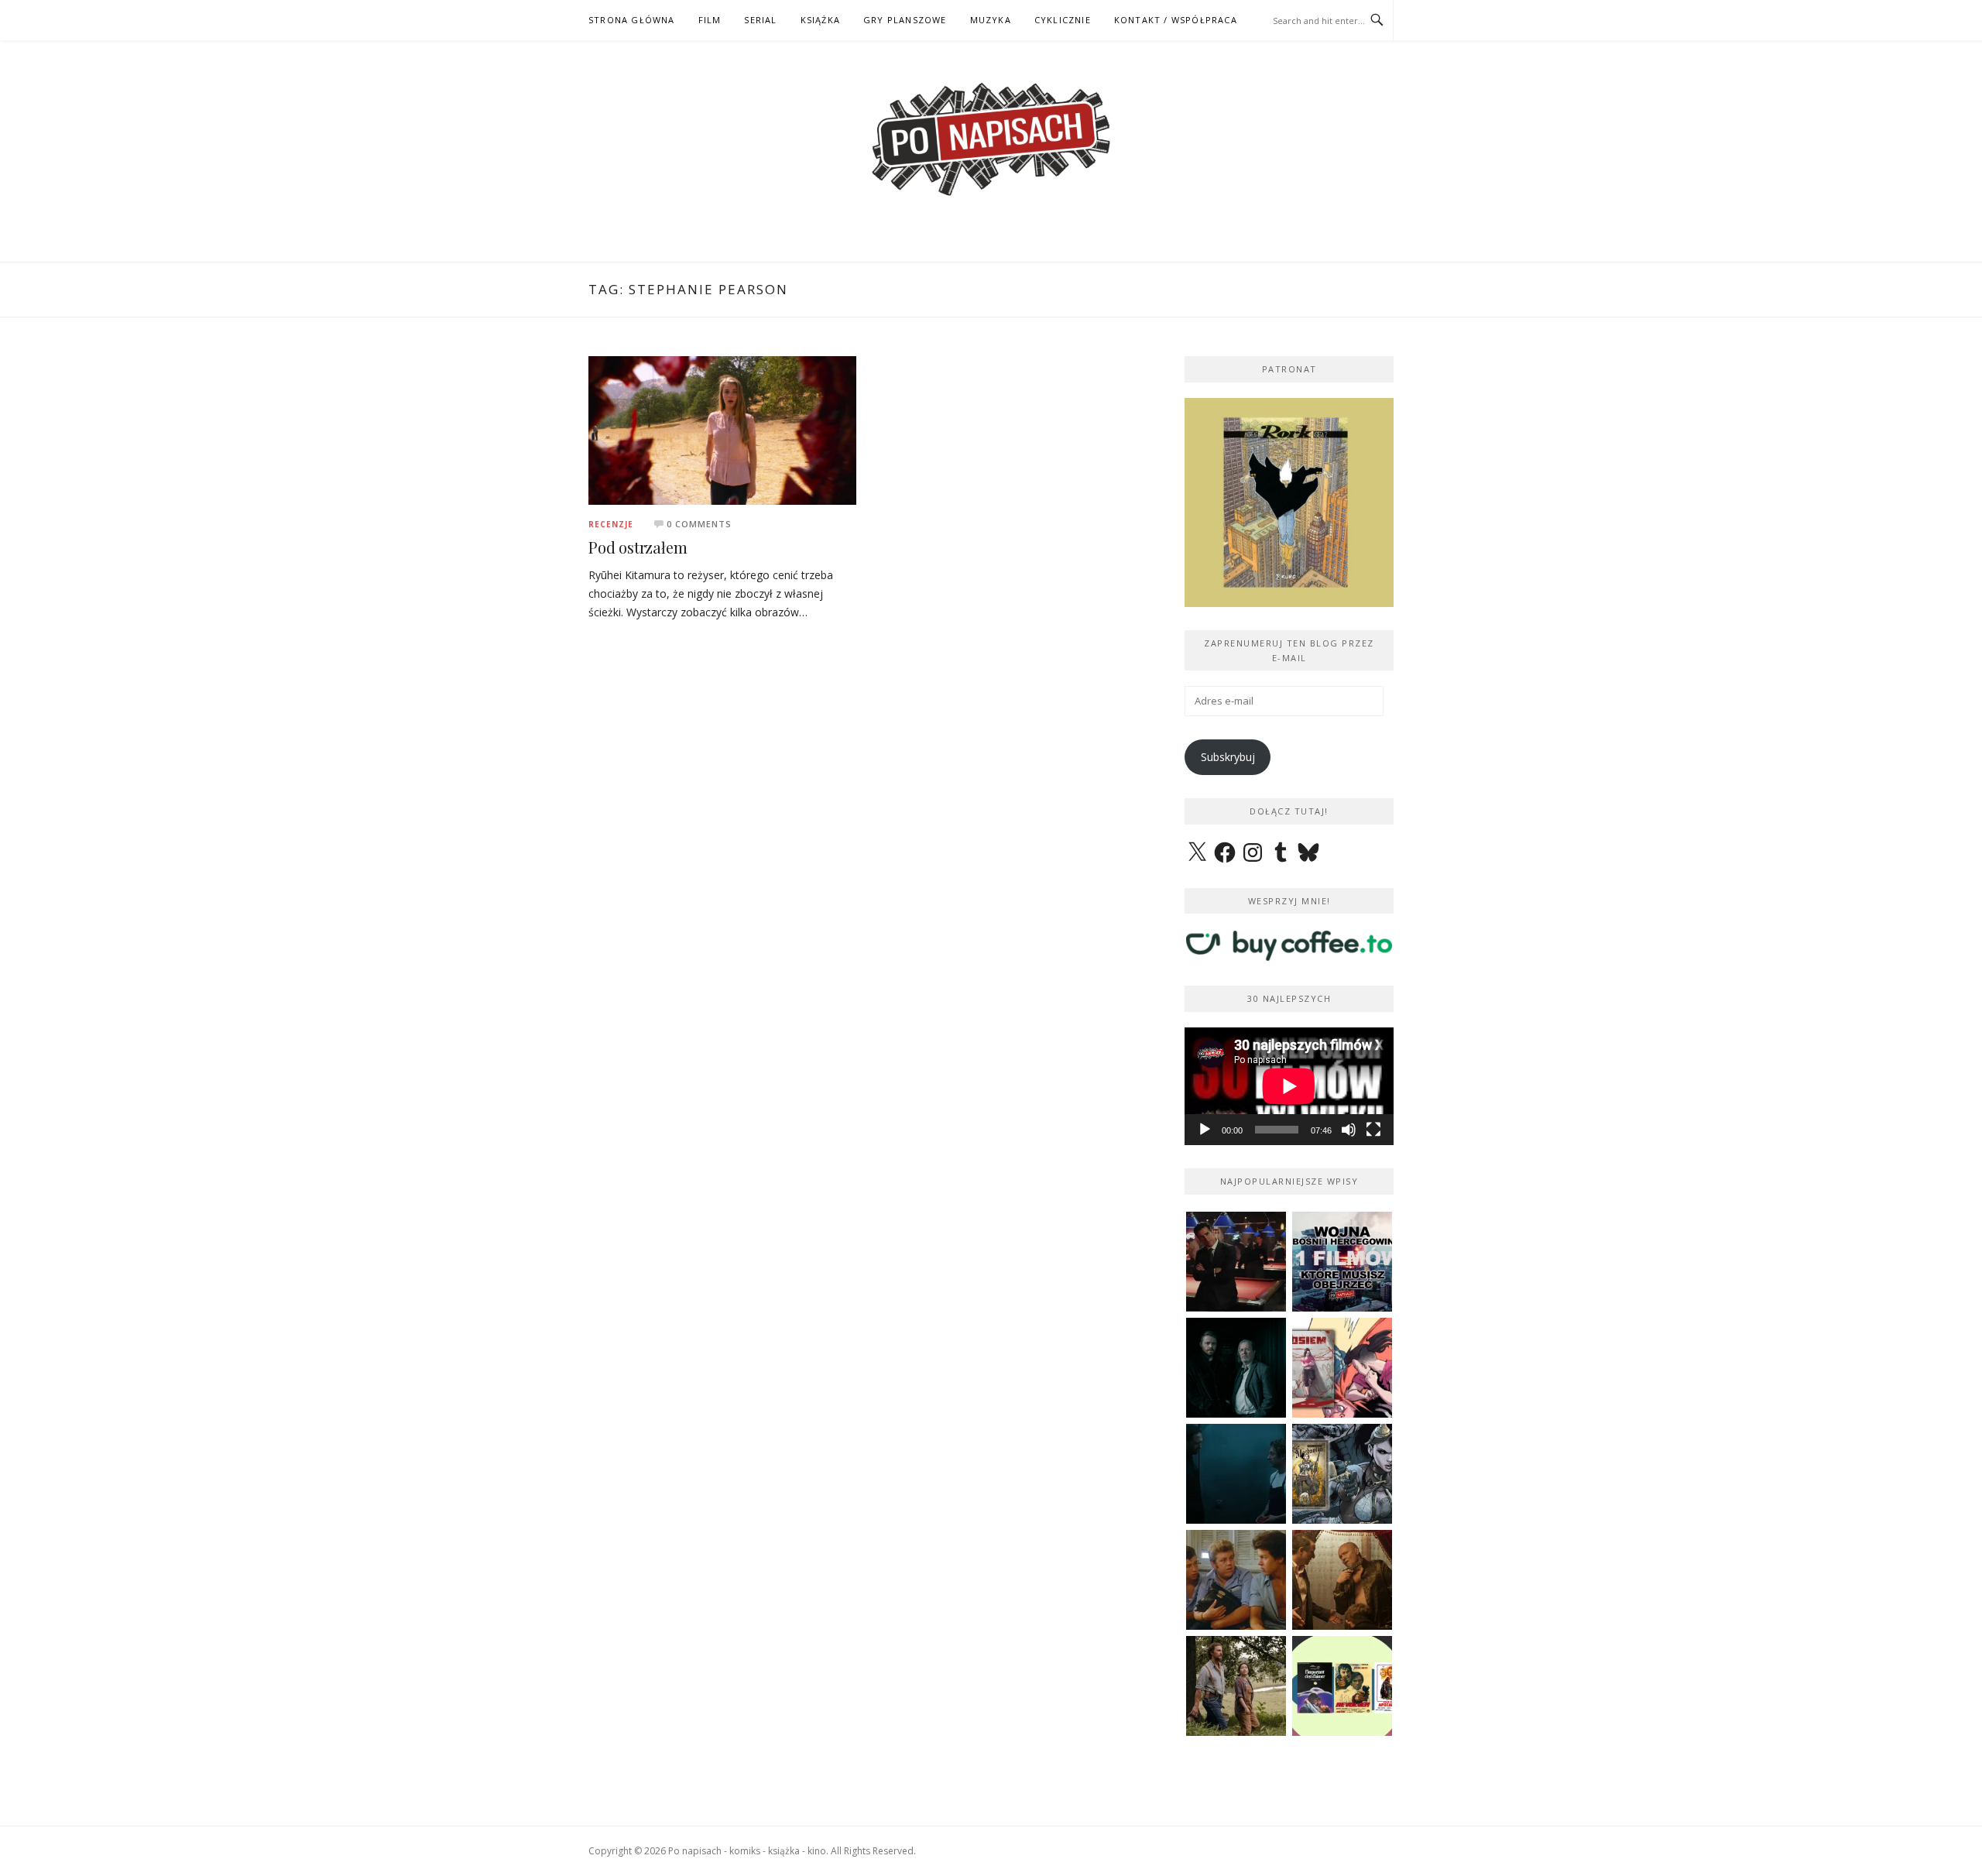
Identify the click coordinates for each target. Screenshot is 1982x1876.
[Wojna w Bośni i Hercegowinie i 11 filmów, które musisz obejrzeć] (1342, 1262)
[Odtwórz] (1205, 1130)
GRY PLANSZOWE (905, 20)
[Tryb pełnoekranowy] (1373, 1130)
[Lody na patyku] (1236, 1580)
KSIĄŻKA (820, 20)
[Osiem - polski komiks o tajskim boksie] (1342, 1368)
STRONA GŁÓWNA (632, 20)
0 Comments (699, 524)
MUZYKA (991, 20)
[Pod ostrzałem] (722, 429)
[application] (1289, 1086)
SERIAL (760, 20)
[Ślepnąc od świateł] (1342, 1580)
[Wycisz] (1349, 1130)
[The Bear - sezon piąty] (1236, 1474)
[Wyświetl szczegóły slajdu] (1335, 502)
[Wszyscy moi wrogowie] (1236, 1686)
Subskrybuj (1228, 757)
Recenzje (611, 524)
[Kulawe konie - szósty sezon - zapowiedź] (1236, 1368)
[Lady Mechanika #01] (1342, 1474)
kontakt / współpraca (1176, 20)
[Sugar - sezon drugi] (1236, 1262)
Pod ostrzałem (638, 547)
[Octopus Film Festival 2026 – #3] (1342, 1686)
